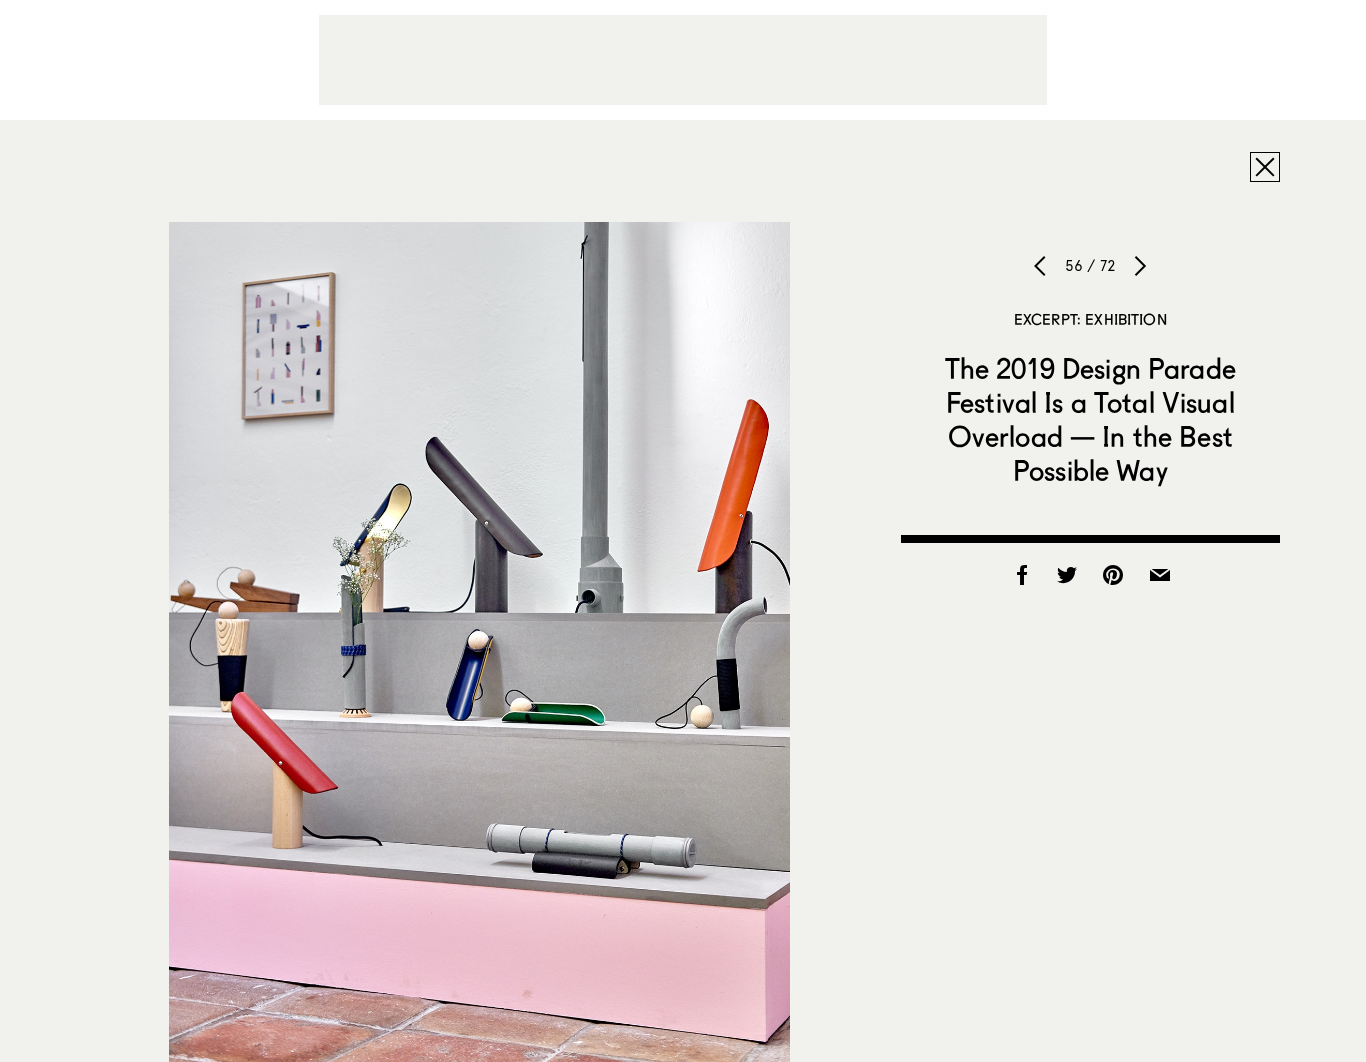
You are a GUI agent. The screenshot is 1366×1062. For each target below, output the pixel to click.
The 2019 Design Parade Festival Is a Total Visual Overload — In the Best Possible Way (1090, 419)
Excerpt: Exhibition (1090, 319)
